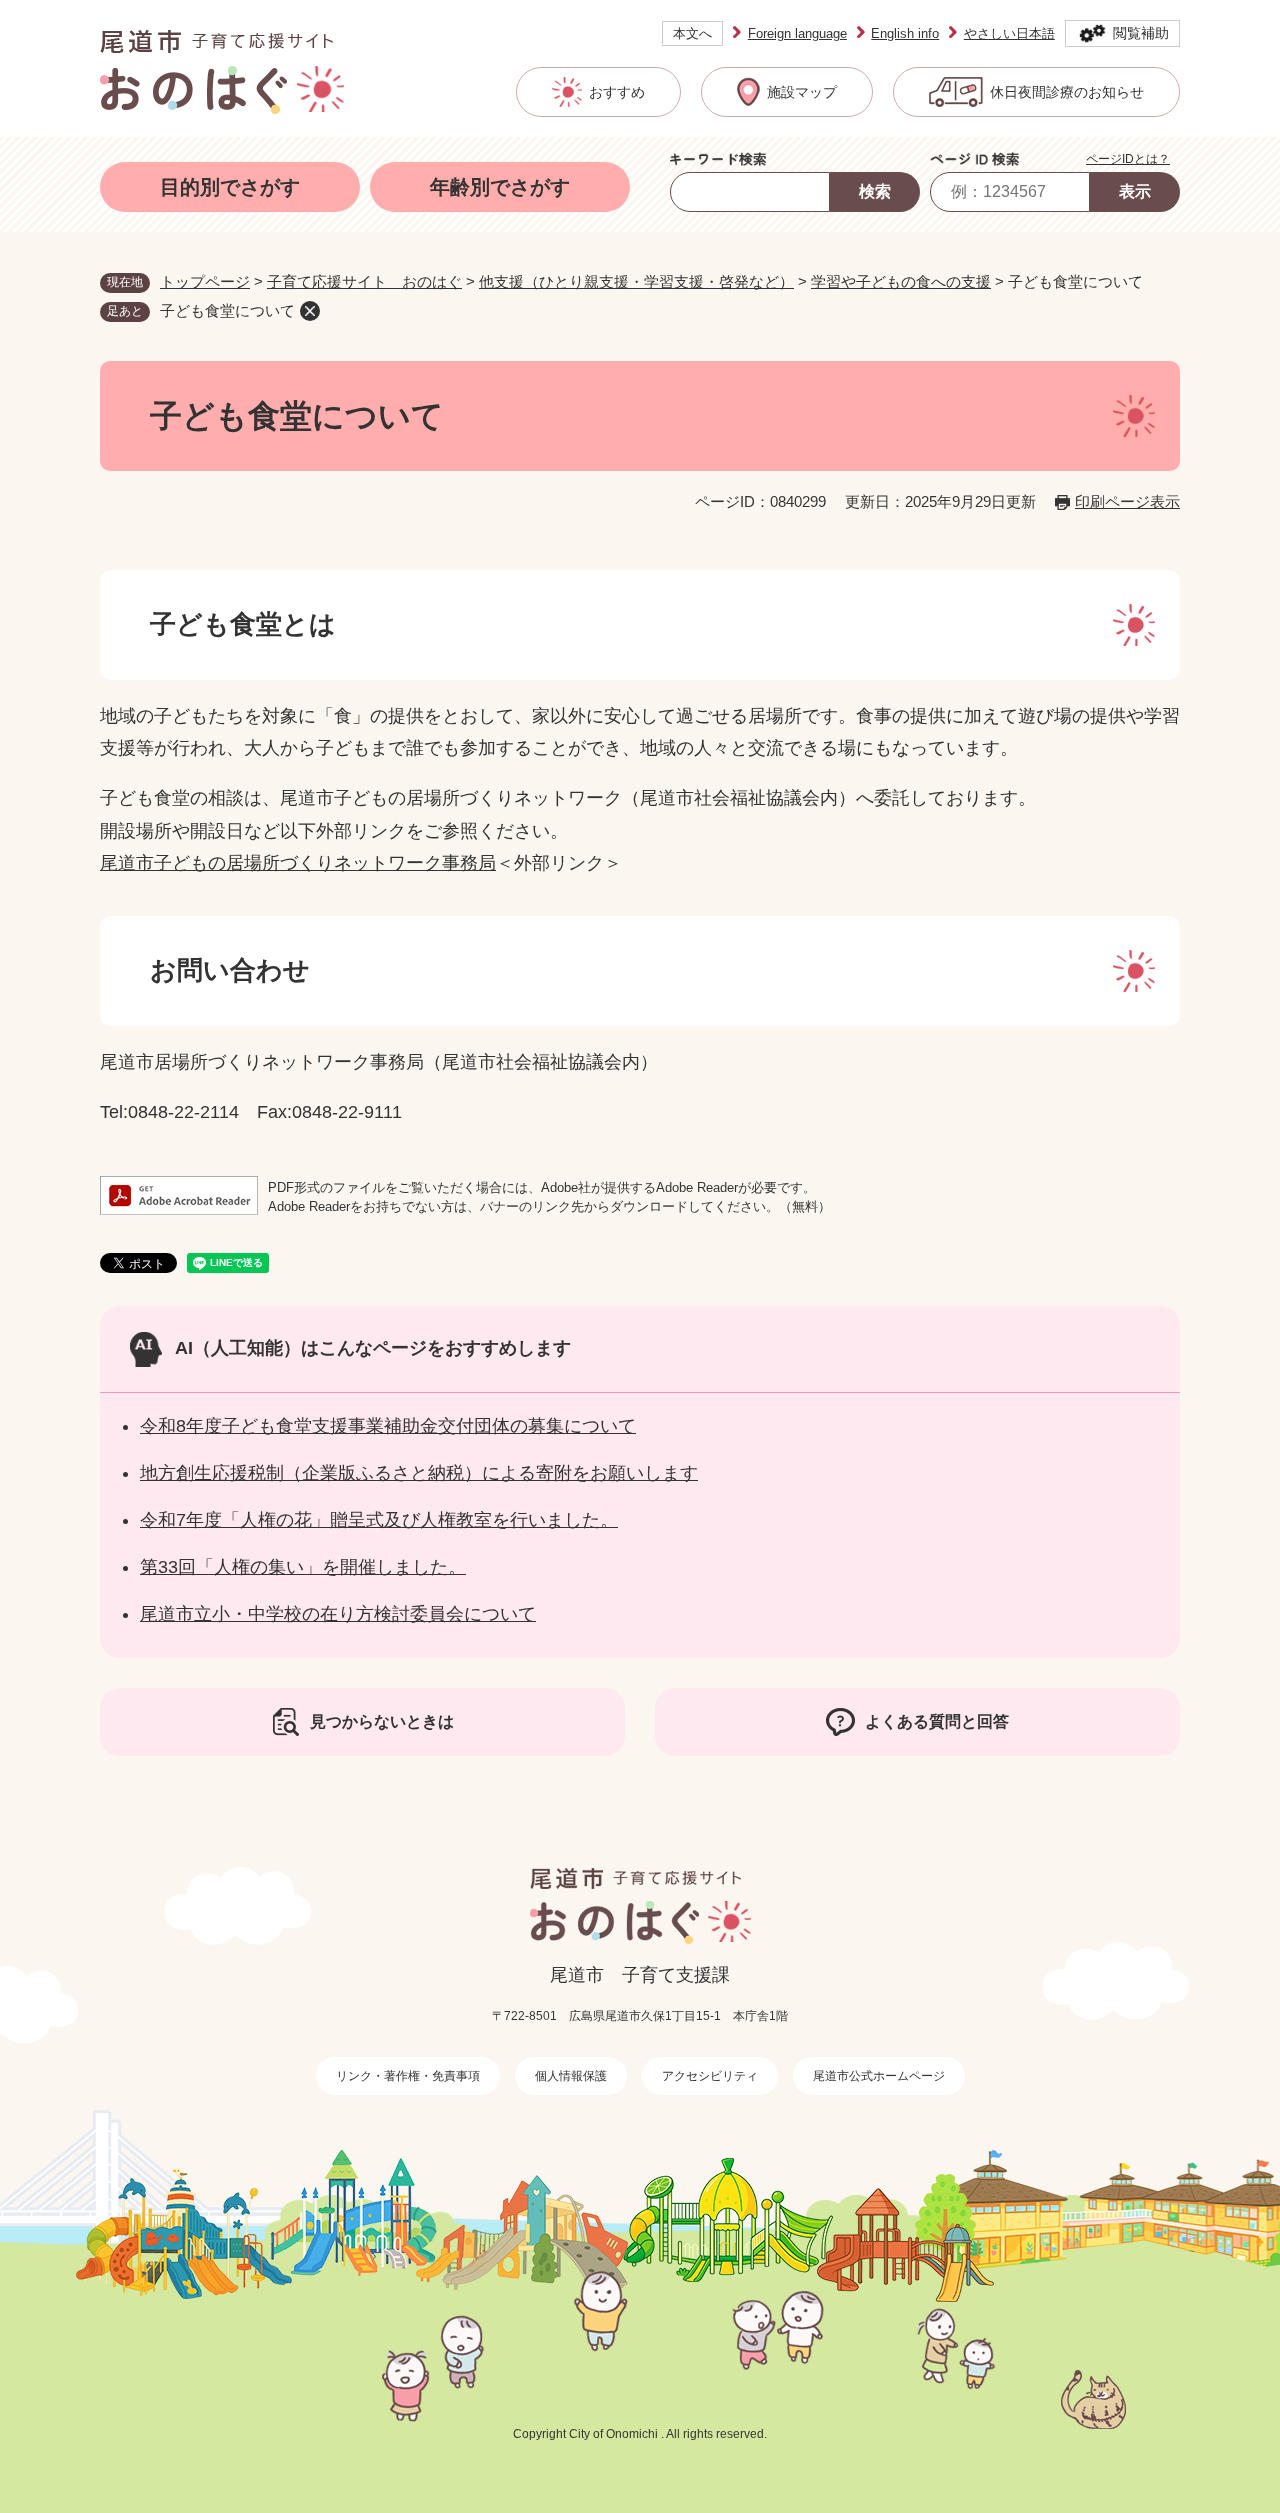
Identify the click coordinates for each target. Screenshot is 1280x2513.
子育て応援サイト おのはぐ (364, 281)
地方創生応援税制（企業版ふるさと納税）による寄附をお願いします (419, 1473)
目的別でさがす (230, 187)
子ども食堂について (227, 310)
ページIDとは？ (1128, 159)
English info (905, 33)
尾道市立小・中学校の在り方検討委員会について (338, 1614)
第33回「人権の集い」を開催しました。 (303, 1567)
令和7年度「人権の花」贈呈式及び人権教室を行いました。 (379, 1520)
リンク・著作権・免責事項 (408, 2076)
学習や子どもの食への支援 (901, 281)
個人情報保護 (571, 2076)
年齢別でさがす (500, 187)
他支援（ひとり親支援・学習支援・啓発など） (636, 281)
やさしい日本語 (1009, 33)
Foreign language (797, 33)
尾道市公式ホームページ (879, 2076)
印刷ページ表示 (1127, 501)
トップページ (205, 281)
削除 (310, 311)
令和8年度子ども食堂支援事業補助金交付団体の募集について (388, 1426)
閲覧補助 (1141, 33)
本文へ (692, 33)
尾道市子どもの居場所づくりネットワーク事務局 (298, 863)
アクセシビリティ (710, 2076)
